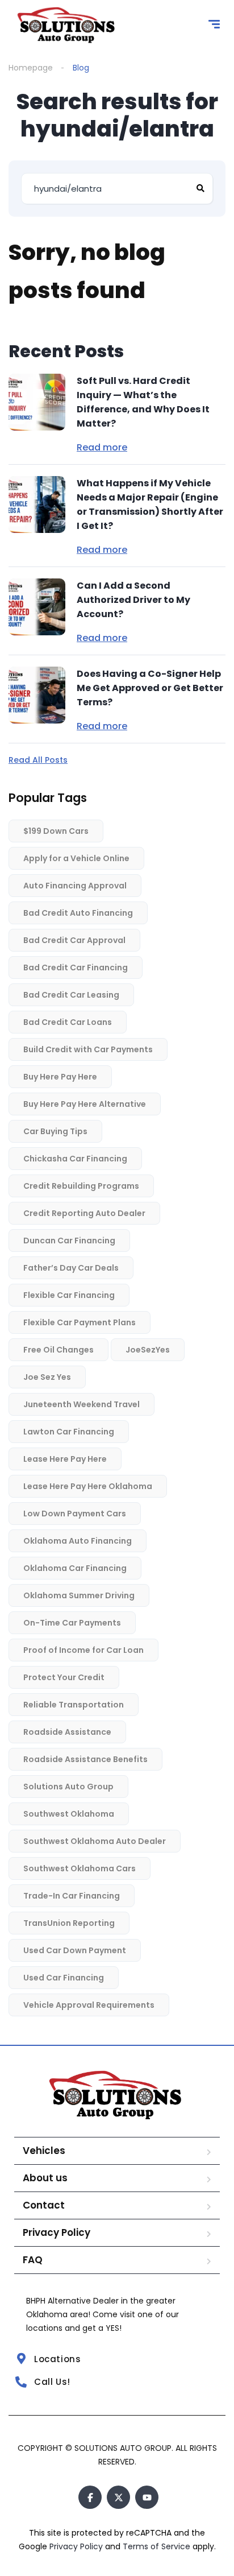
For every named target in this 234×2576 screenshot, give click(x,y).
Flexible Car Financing (69, 1295)
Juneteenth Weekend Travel (82, 1404)
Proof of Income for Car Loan (83, 1650)
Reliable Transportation (74, 1705)
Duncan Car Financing (69, 1241)
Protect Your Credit (64, 1677)
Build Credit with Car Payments (88, 1049)
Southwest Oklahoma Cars (80, 1868)
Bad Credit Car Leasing (71, 995)
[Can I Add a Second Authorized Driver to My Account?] (37, 607)
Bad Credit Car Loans (68, 1022)
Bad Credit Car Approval (74, 940)
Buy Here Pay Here (60, 1077)
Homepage (31, 68)
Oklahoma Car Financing (75, 1568)
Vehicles (44, 2151)
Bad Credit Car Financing (76, 967)
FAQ (33, 2260)
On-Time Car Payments (72, 1623)
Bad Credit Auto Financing (78, 913)
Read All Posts (38, 760)
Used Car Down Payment (75, 1950)
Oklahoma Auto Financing (78, 1541)
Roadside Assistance (67, 1732)
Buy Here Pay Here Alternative (85, 1104)
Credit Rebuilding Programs (81, 1186)
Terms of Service (158, 2546)
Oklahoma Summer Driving (79, 1595)
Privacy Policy (57, 2232)
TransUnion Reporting (69, 1923)
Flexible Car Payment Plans (80, 1322)
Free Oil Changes (58, 1350)
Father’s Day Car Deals (71, 1268)
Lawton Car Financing (69, 1432)
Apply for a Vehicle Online (76, 858)
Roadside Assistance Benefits (85, 1759)
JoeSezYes (148, 1350)
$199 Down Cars (56, 831)
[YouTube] (147, 2497)
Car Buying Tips (55, 1131)
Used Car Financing (64, 1978)
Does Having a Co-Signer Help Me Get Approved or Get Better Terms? (150, 688)
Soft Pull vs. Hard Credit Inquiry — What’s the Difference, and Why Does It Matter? (143, 402)
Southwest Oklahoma (69, 1814)
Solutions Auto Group (68, 1787)
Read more (102, 448)
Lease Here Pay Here (65, 1459)
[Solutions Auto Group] (67, 26)
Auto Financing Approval (75, 886)
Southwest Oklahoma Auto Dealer (95, 1841)
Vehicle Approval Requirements (89, 2005)
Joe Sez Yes (47, 1377)
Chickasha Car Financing (75, 1159)
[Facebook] (90, 2497)
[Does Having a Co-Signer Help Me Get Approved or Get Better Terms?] (37, 695)
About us (45, 2178)
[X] (118, 2497)
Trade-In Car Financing (72, 1896)
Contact (44, 2205)
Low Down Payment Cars (75, 1514)
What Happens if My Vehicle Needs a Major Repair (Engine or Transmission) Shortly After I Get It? (150, 505)
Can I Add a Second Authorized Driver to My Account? (133, 600)
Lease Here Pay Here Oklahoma (88, 1486)
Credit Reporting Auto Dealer (84, 1213)
